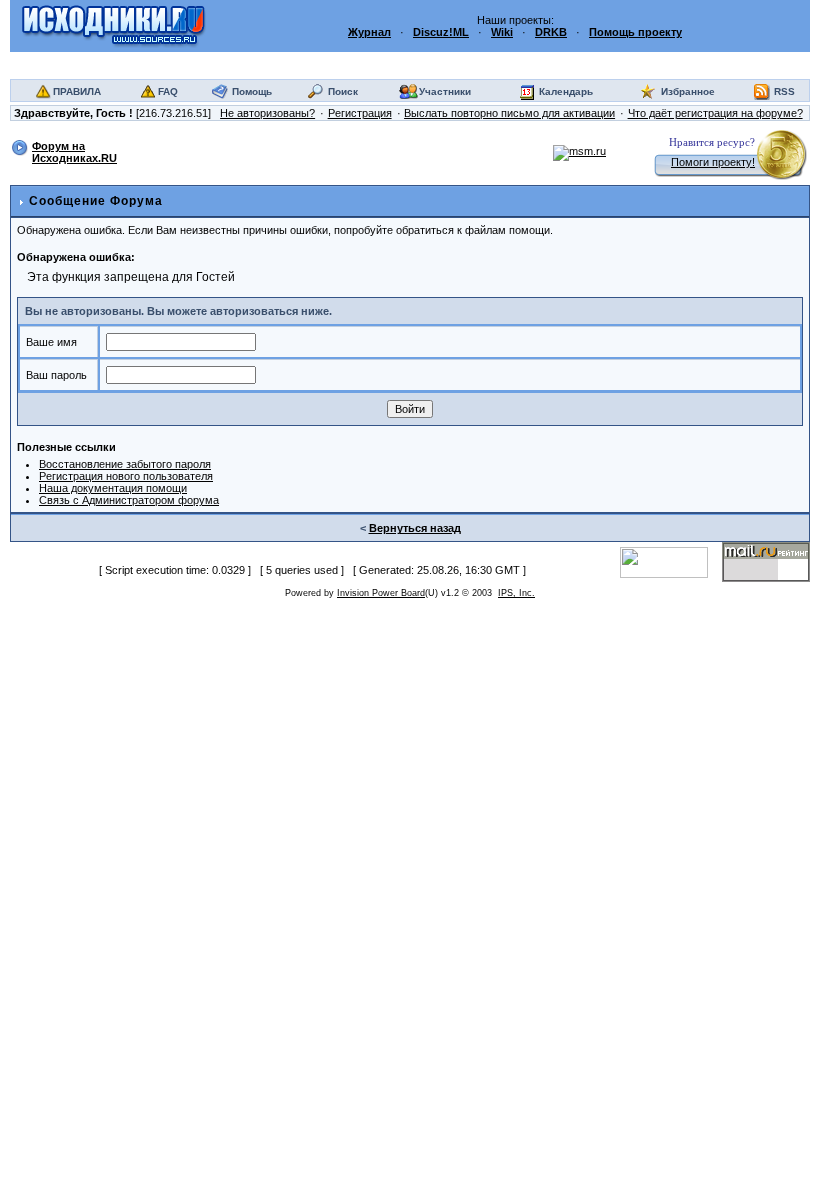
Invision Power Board (381, 593)
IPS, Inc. (516, 593)
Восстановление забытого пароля (125, 464)
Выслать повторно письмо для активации (509, 113)
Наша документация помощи (113, 488)
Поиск (343, 91)
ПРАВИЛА (77, 91)
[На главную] (113, 25)
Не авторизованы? (267, 113)
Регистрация (360, 113)
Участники (445, 91)
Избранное (688, 91)
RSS (784, 91)
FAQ (168, 91)
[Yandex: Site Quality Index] (671, 561)
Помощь (252, 91)
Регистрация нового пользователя (126, 476)
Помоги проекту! (713, 162)
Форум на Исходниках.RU (74, 152)
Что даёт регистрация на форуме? (715, 113)
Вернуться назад (415, 528)
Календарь (566, 91)
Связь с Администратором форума (129, 500)
